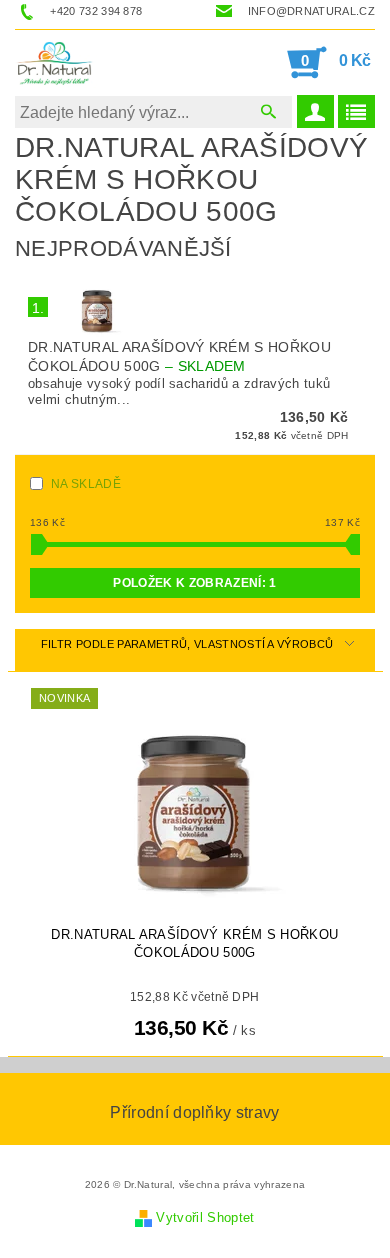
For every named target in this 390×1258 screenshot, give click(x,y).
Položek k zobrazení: (194, 583)
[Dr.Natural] (56, 62)
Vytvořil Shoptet (205, 1217)
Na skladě (86, 484)
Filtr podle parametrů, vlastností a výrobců (187, 644)
